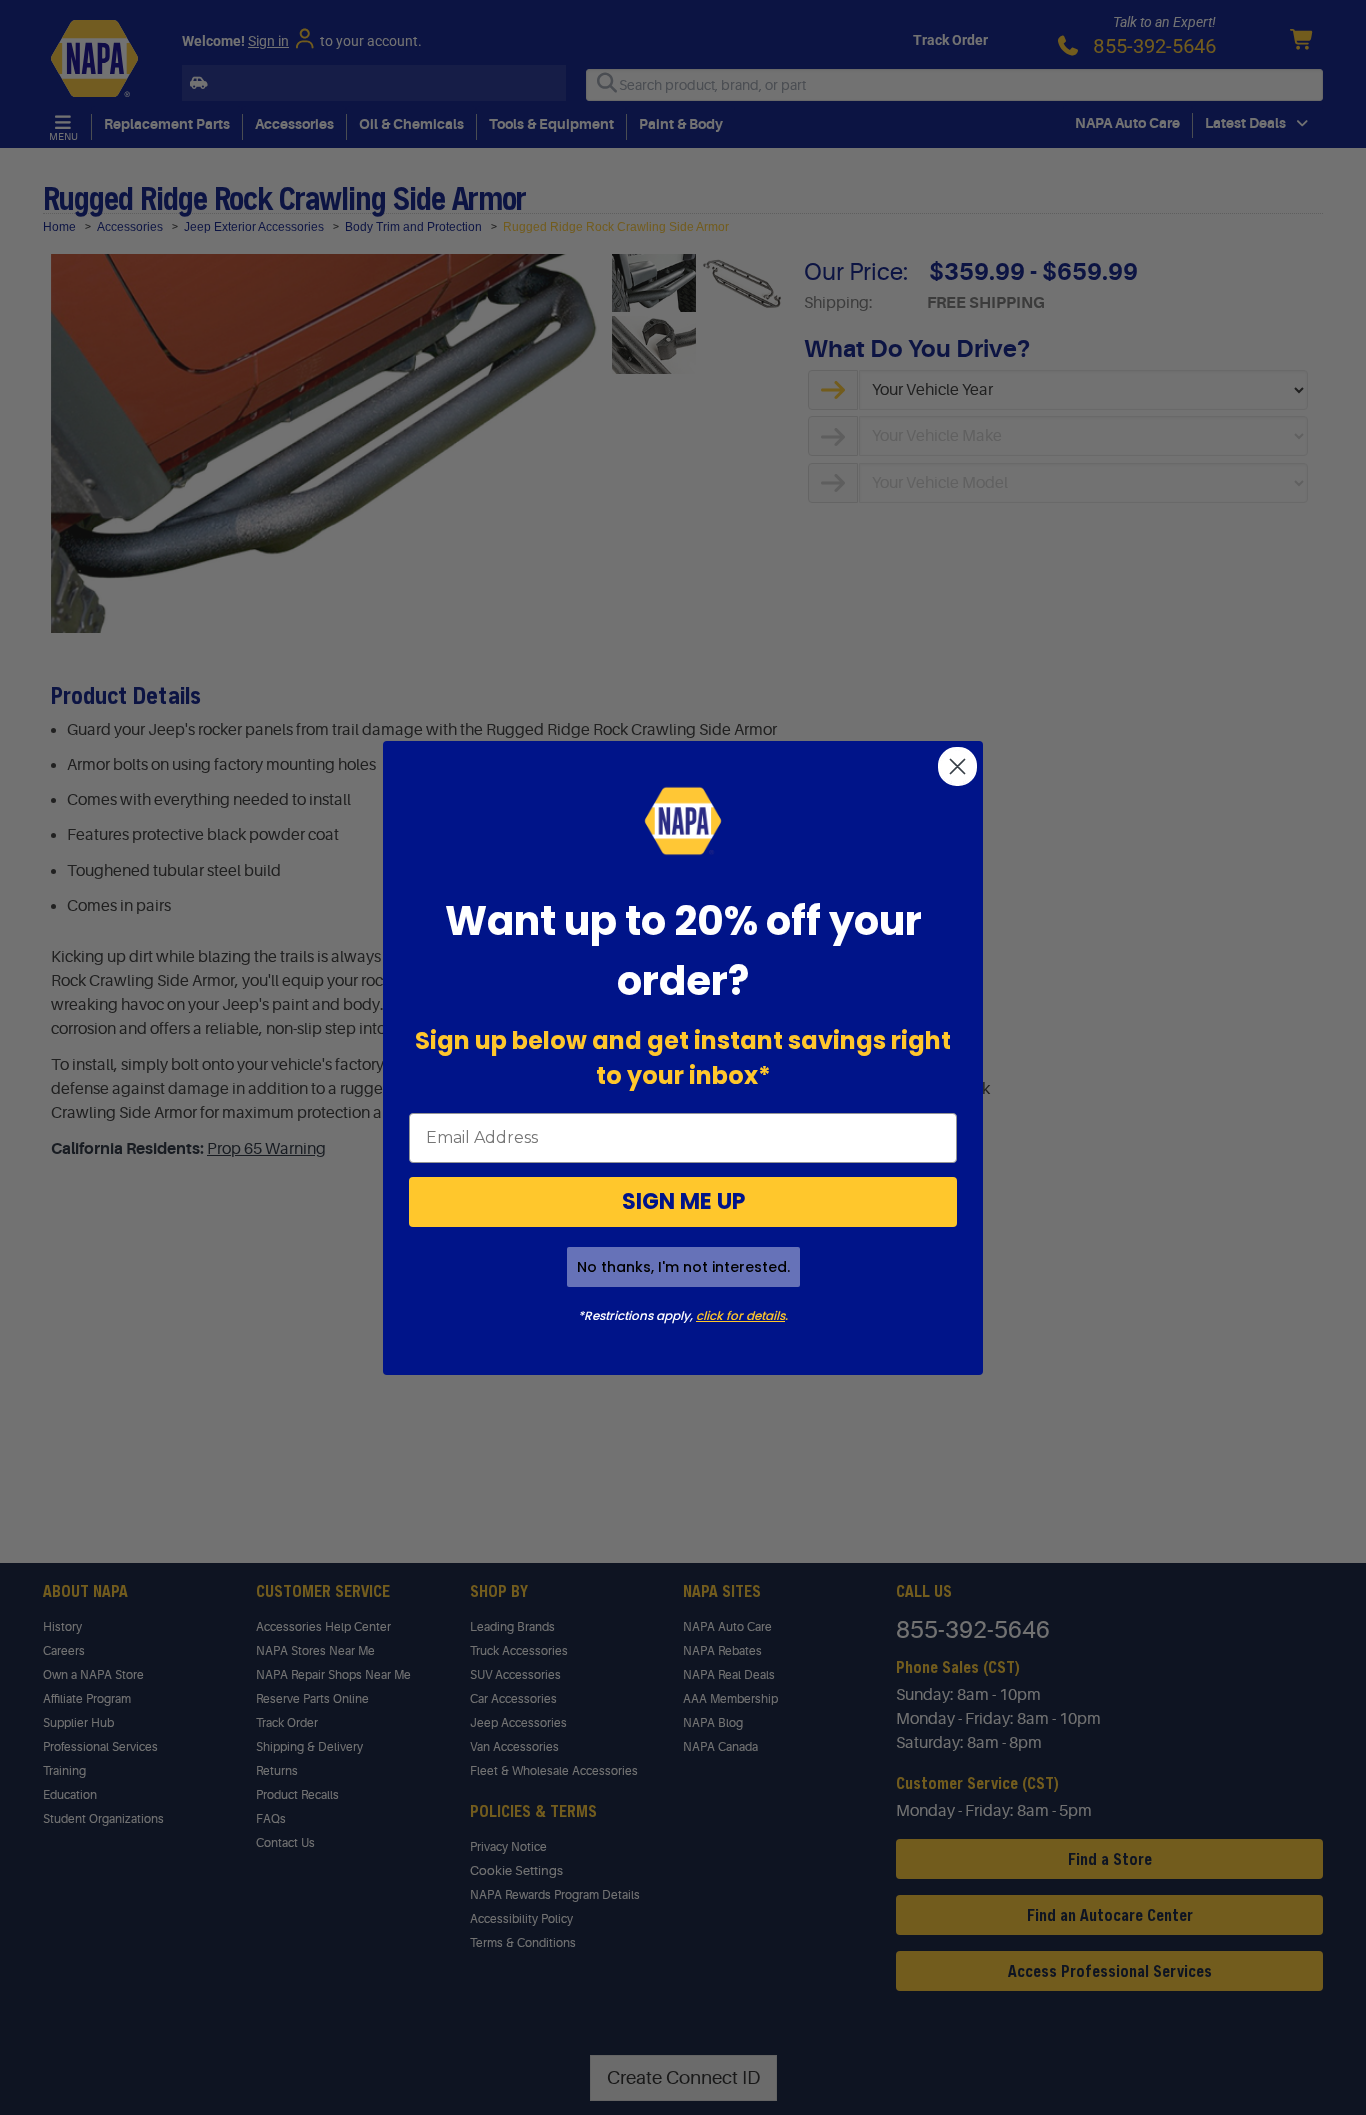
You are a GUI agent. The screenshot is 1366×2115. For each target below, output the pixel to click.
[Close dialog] (957, 766)
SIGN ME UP (683, 1201)
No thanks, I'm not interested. (683, 1267)
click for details (740, 1315)
